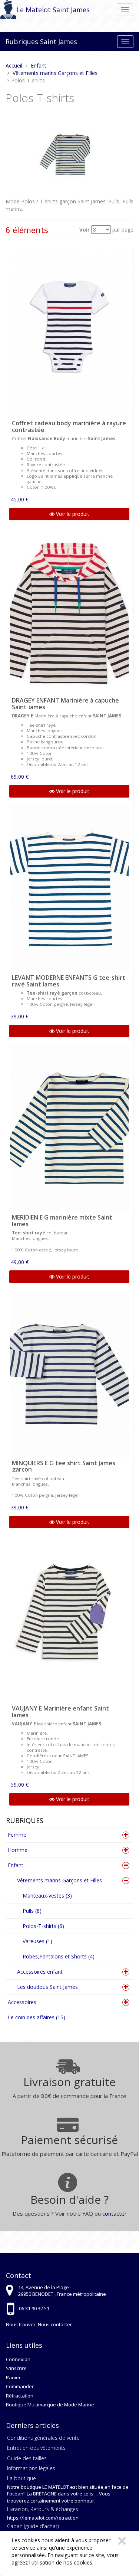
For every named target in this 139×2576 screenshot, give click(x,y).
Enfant (16, 1865)
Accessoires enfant (40, 1972)
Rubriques (22, 42)
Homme (18, 1850)
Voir (85, 230)
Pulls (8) (32, 1911)
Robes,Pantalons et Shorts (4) (59, 1956)
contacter (115, 2213)
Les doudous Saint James (47, 1987)
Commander (20, 2386)
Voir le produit (72, 514)
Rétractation (20, 2396)
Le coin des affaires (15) (37, 2017)
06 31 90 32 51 (34, 2308)
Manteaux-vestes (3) (47, 1896)
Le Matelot (34, 10)
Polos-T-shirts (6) (43, 1926)
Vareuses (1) (37, 1941)
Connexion (18, 2359)
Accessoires (22, 2002)
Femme (17, 1835)
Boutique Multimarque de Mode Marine (50, 2405)
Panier (13, 2377)
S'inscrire (16, 2368)
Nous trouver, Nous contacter (39, 2324)
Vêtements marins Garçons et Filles (59, 1880)
